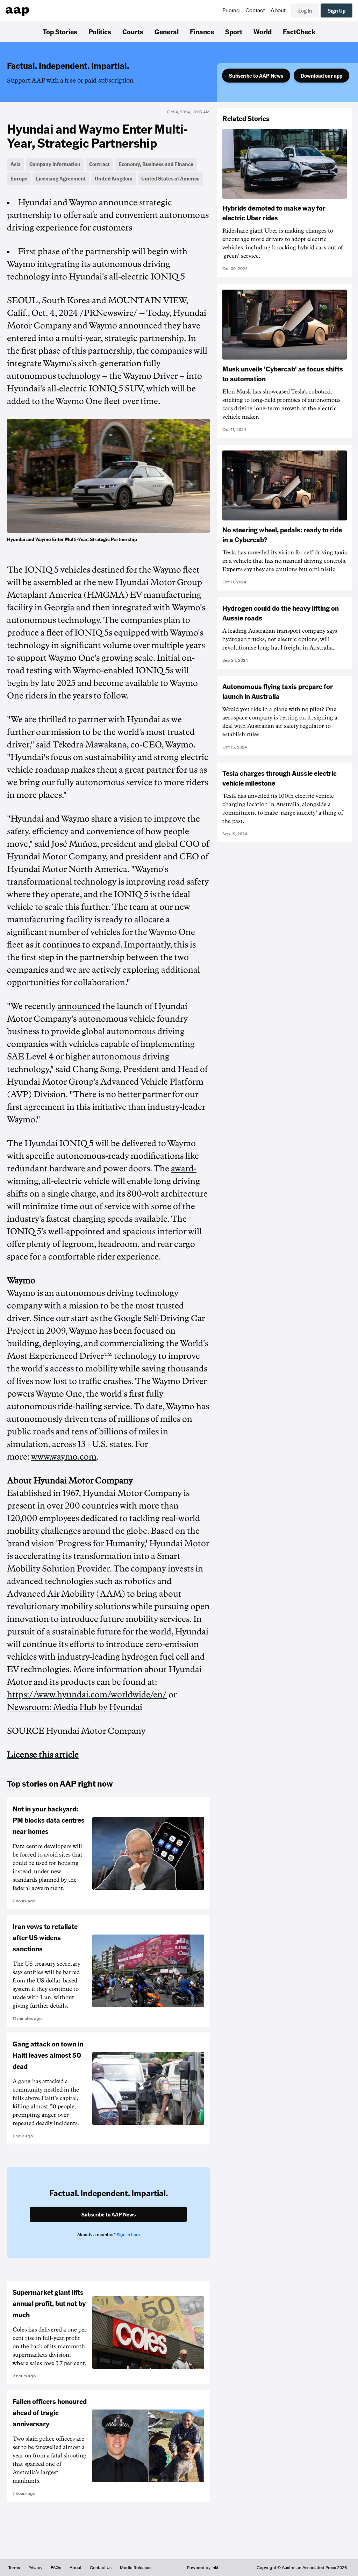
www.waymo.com (64, 1457)
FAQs (56, 2568)
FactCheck (299, 31)
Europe (19, 178)
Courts (133, 31)
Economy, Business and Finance (156, 164)
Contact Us (101, 2568)
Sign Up (336, 10)
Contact (255, 10)
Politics (100, 31)
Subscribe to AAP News (256, 76)
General (167, 31)
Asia (16, 164)
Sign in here (128, 2235)
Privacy (35, 2568)
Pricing (231, 10)
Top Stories (60, 31)
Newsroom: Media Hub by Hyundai (75, 1707)
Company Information (55, 164)
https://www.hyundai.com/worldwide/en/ (87, 1695)
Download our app (321, 76)
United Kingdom (114, 178)
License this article (43, 1755)
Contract (99, 164)
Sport (234, 31)
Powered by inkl (203, 2568)
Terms (14, 2568)
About (278, 10)
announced (79, 1006)
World (263, 31)
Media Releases (136, 2568)
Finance (202, 31)
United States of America (170, 178)
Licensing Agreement (61, 178)
